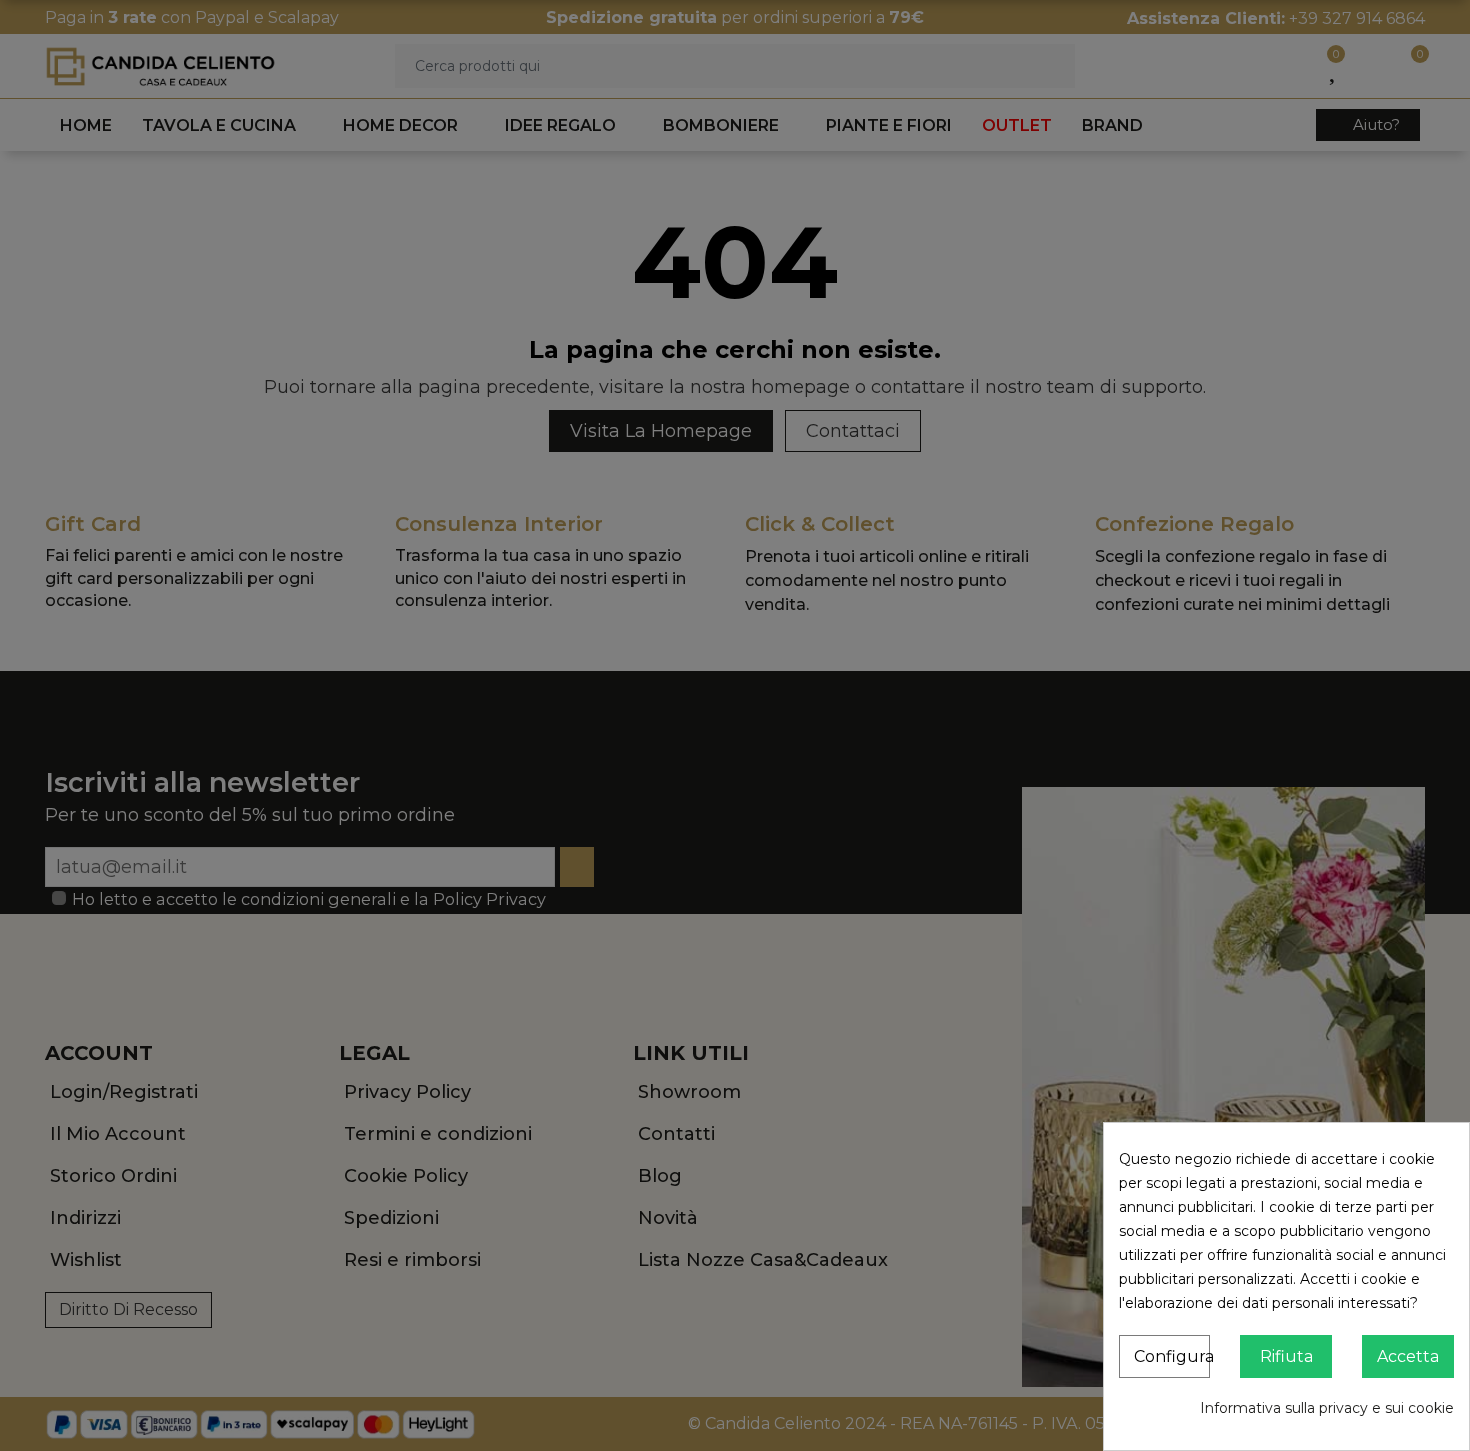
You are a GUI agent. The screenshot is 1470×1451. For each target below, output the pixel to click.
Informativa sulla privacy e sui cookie (1327, 1408)
